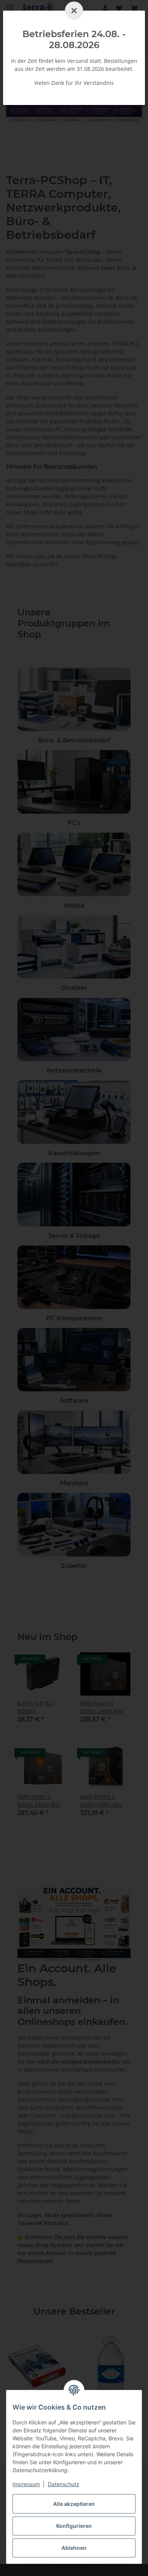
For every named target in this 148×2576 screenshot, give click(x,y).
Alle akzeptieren (74, 2504)
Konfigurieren (74, 2526)
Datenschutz (64, 2484)
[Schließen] (74, 11)
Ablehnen (74, 2548)
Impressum (26, 2484)
